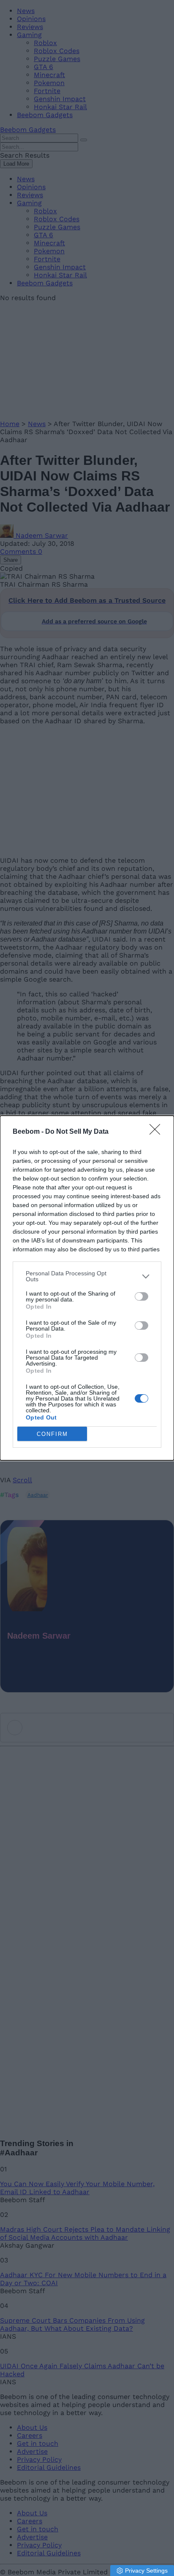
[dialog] (87, 1288)
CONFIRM (52, 1434)
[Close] (158, 1132)
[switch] (141, 1296)
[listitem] (87, 1276)
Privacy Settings (146, 2571)
